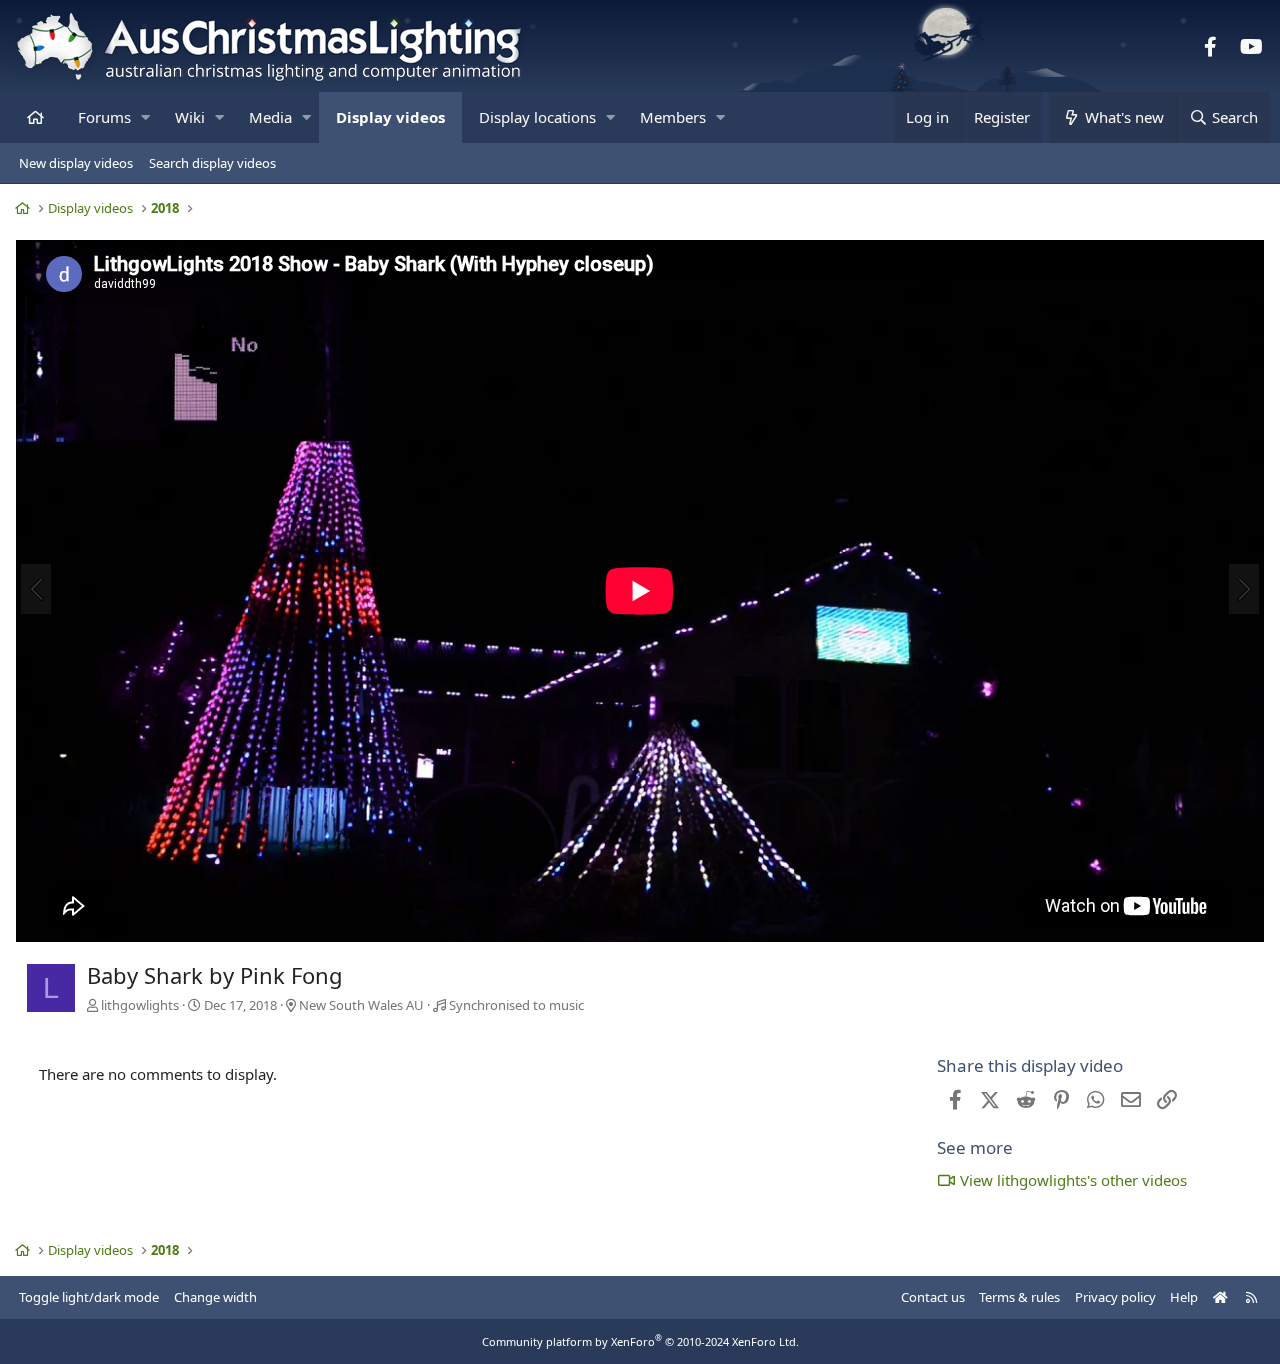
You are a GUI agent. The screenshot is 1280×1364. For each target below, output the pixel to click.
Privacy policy (1115, 1297)
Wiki (190, 117)
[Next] (1244, 589)
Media (270, 117)
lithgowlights (140, 1005)
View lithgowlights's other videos (1073, 1180)
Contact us (933, 1297)
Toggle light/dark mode (89, 1297)
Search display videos (212, 163)
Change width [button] (215, 1297)
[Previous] (36, 589)
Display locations (537, 117)
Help (1184, 1297)
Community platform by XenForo (640, 1341)
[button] (145, 117)
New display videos (76, 163)
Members (673, 117)
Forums (104, 117)
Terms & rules (1019, 1297)
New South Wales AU (361, 1005)
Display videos (390, 117)
